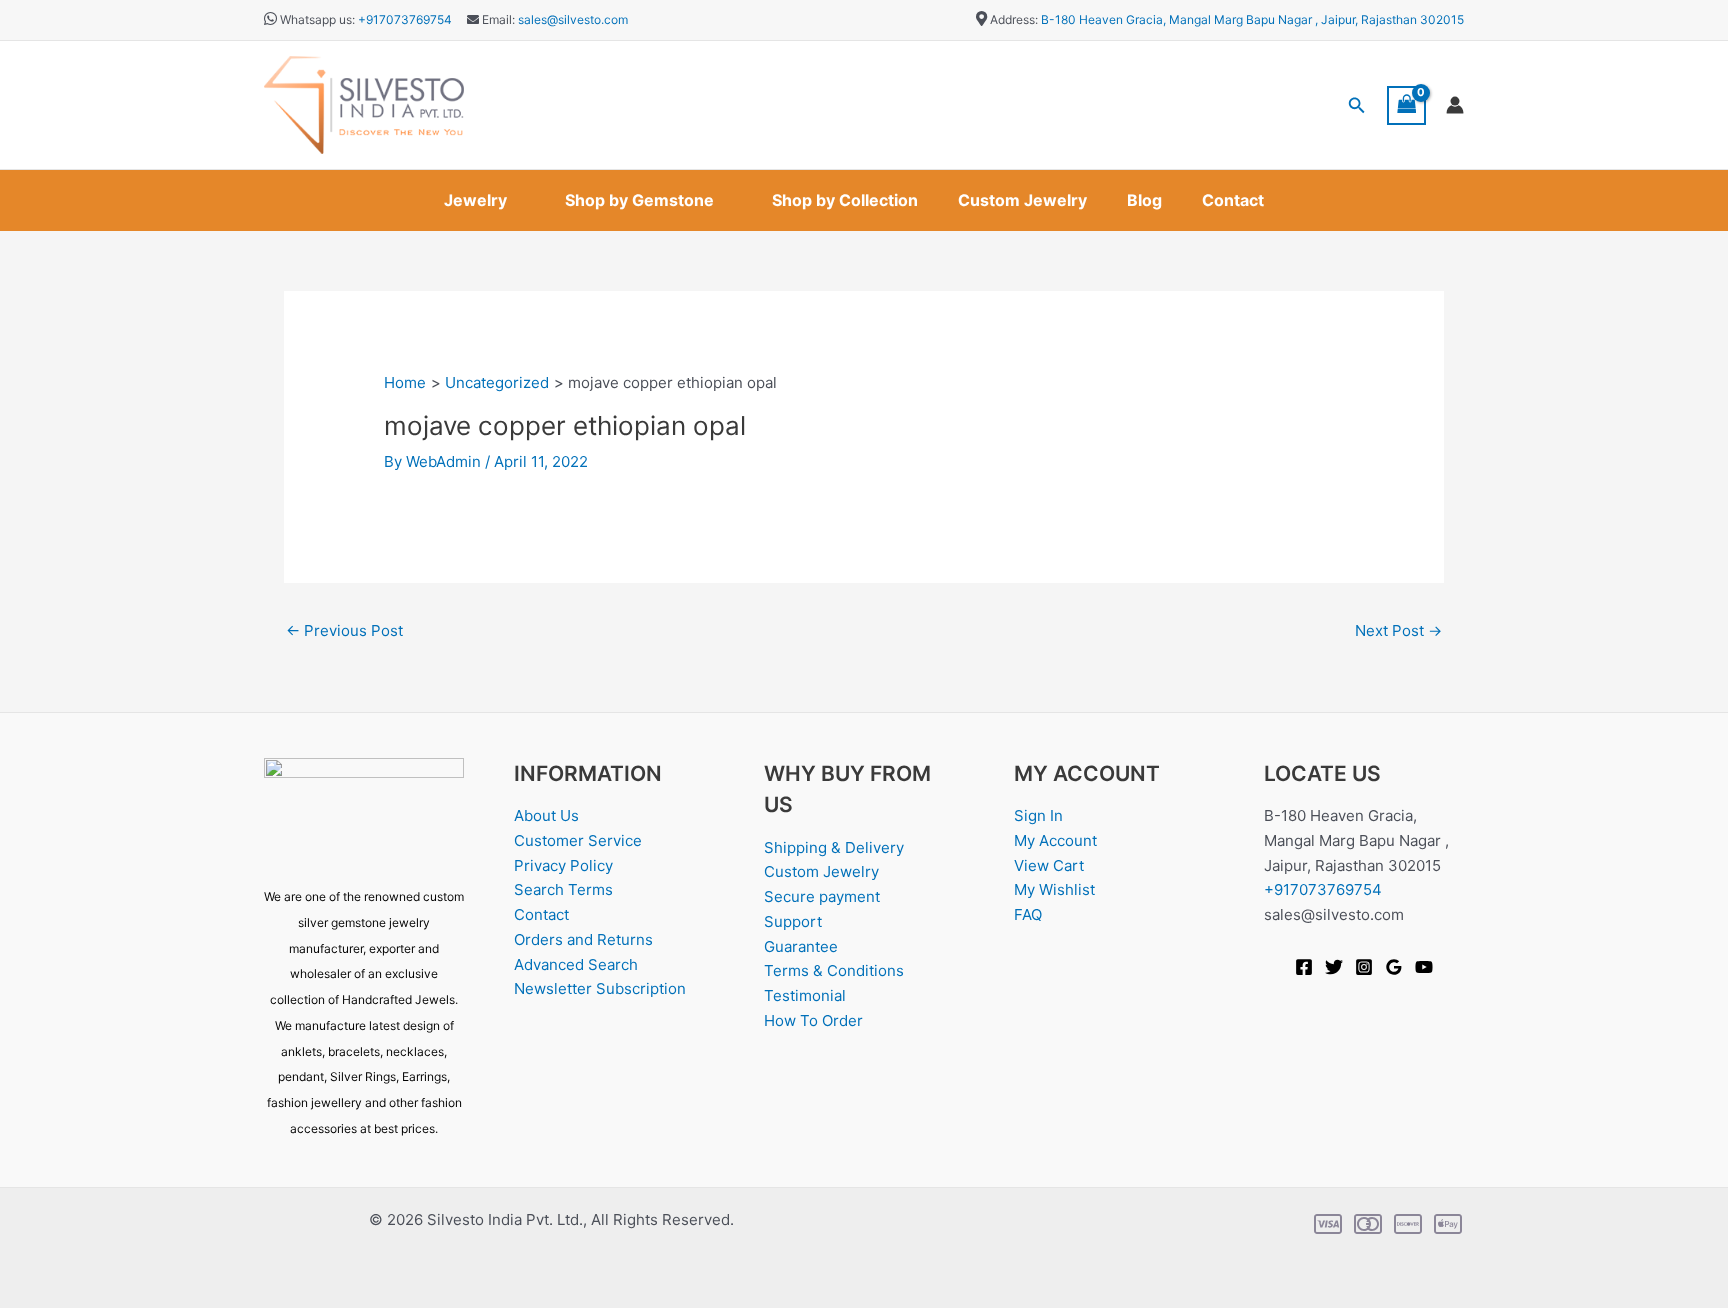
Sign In (1038, 815)
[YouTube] (1424, 967)
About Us (546, 815)
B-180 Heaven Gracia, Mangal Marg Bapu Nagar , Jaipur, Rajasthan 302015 (1252, 19)
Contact (1233, 200)
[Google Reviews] (1394, 967)
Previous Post (344, 630)
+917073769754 (405, 19)
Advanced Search (576, 964)
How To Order (813, 1020)
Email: (497, 19)
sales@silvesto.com (573, 19)
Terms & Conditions (834, 970)
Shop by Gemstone (639, 200)
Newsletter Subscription (600, 988)
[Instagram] (1364, 967)
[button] (1357, 105)
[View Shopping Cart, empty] (1407, 105)
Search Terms (563, 889)
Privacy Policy (563, 865)
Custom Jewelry (1022, 200)
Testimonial (805, 995)
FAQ (1028, 914)
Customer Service (578, 840)
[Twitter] (1334, 967)
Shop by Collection (845, 200)
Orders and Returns (583, 939)
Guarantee (801, 946)
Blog (1144, 200)
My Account (1055, 840)
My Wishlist (1054, 889)
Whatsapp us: (317, 19)
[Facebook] (1304, 967)
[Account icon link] (1455, 105)
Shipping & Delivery (834, 847)
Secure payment (822, 896)
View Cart (1049, 865)
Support (793, 921)
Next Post (1398, 630)
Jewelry (475, 200)
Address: (1014, 19)
